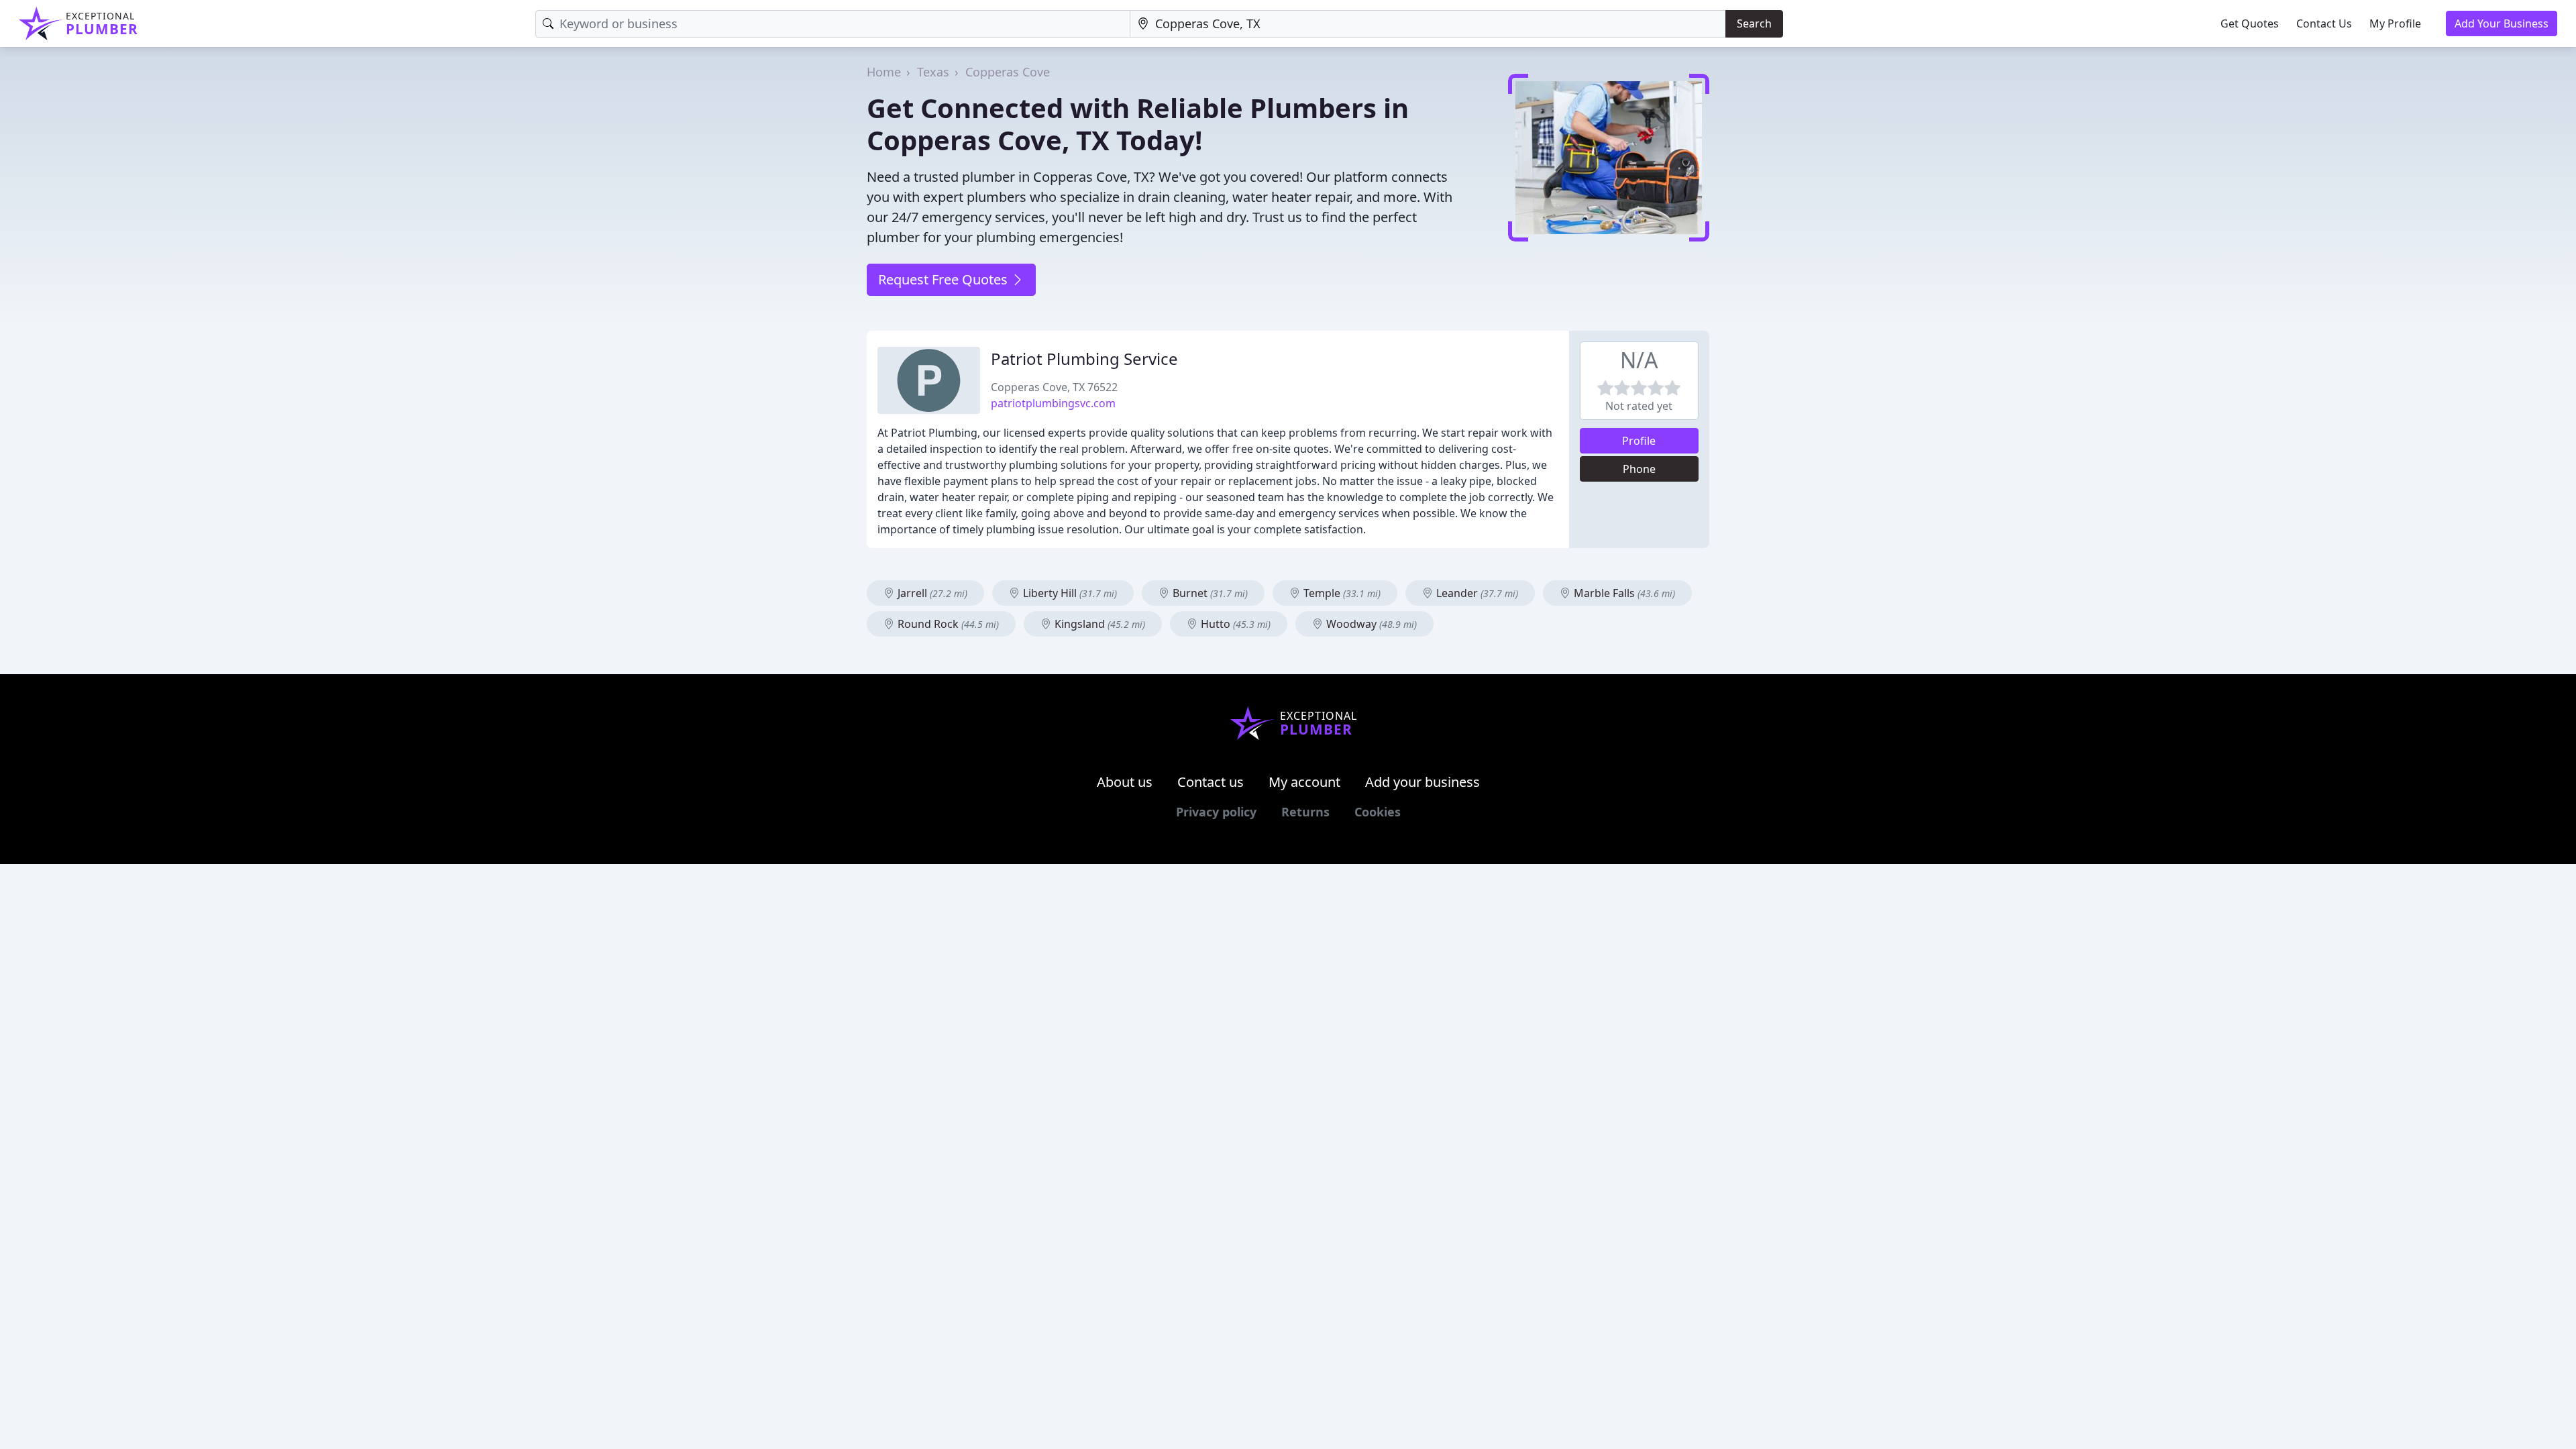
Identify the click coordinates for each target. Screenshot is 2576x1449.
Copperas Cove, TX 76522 (1054, 387)
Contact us (1211, 782)
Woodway (1370, 624)
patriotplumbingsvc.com (1053, 403)
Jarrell (931, 593)
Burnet (1209, 593)
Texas (933, 72)
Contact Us (2324, 23)
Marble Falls (1623, 593)
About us (1125, 782)
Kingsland (1098, 624)
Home (884, 72)
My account (1304, 782)
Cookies (1378, 812)
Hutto (1234, 624)
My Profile (2395, 23)
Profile (1639, 441)
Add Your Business (2502, 23)
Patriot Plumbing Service (1084, 359)
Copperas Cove (1008, 72)
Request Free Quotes (945, 279)
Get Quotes (2250, 23)
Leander (1476, 593)
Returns (1305, 812)
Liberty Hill (1069, 593)
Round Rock (947, 624)
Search (1754, 23)
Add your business (1423, 782)
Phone (1639, 469)
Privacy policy (1216, 812)
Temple (1341, 593)
